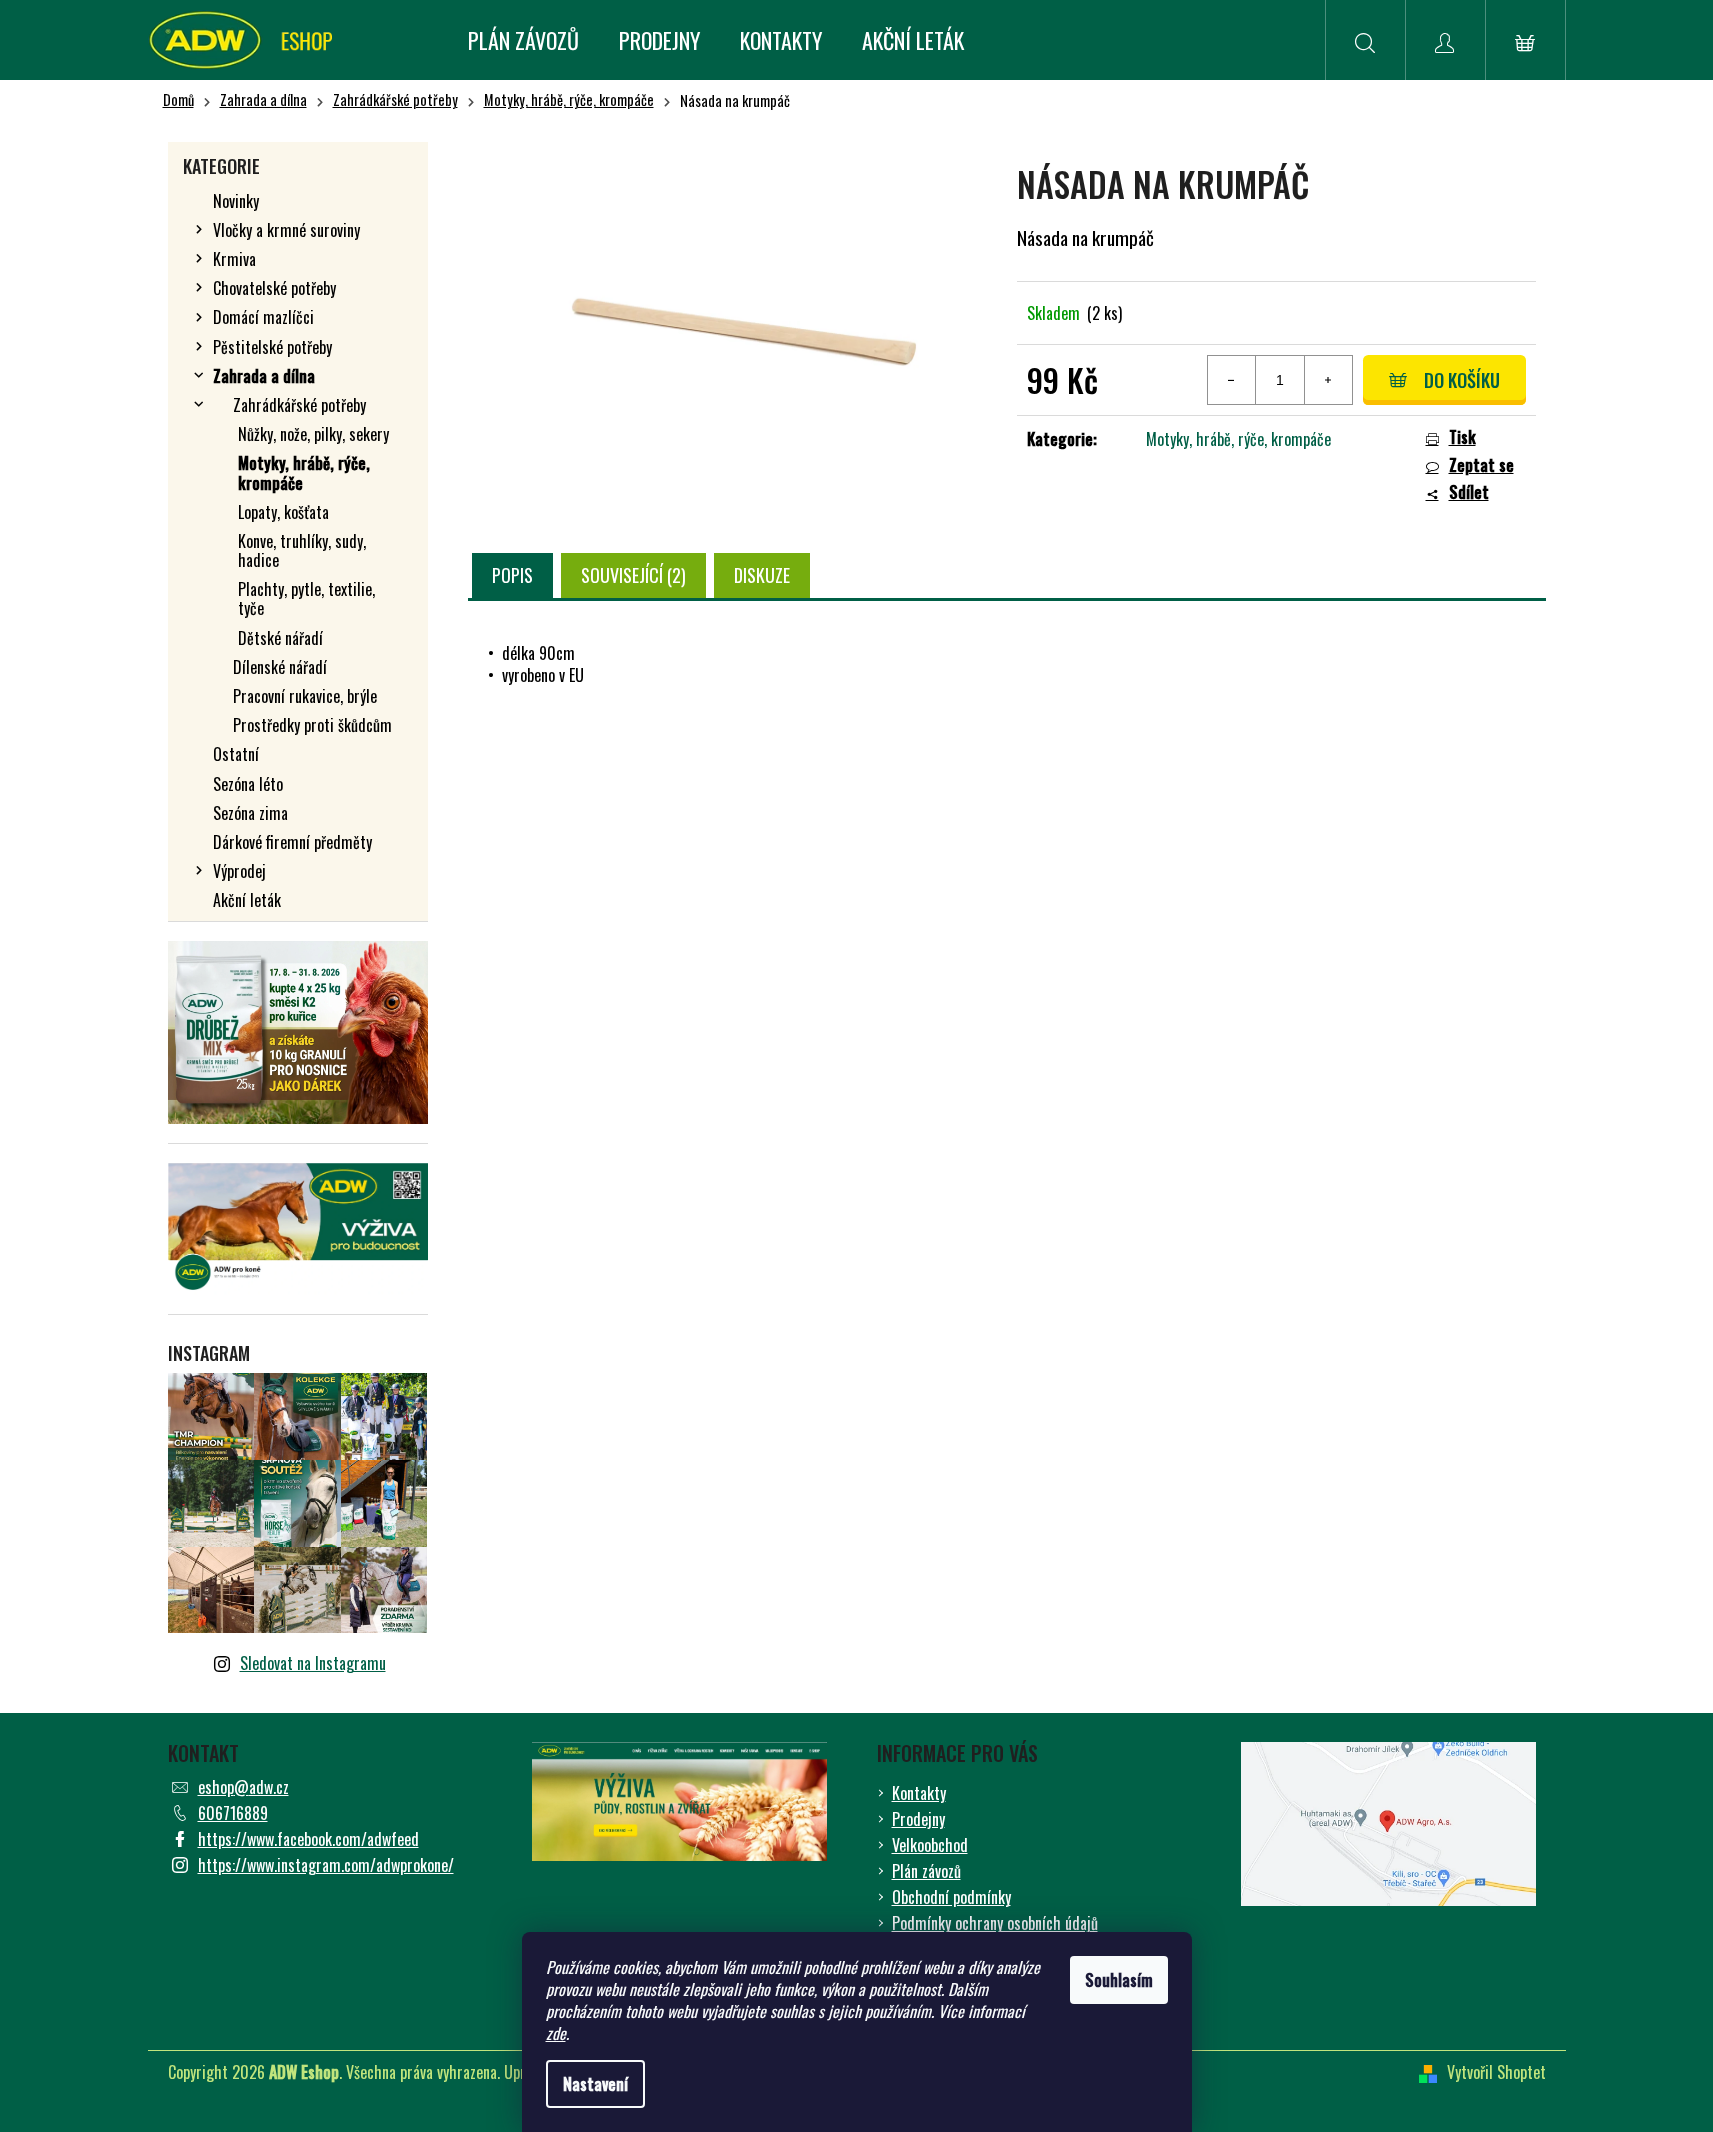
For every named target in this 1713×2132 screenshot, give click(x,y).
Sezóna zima (250, 813)
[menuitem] (523, 40)
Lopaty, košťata (283, 512)
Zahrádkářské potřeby (299, 405)
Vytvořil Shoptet (1496, 2072)
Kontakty (919, 1793)
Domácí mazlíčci (263, 317)
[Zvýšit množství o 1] (1328, 380)
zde (556, 2033)
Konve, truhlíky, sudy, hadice (302, 550)
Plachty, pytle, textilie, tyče (306, 598)
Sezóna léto (248, 784)
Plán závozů (926, 1871)
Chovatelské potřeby (274, 288)
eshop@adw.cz (243, 1787)
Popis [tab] (512, 575)
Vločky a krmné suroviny (286, 230)
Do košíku (1462, 380)
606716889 (233, 1813)
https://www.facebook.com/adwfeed (308, 1839)
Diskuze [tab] (762, 575)
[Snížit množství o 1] (1232, 380)
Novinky (236, 201)
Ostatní (236, 754)
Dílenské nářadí (280, 667)
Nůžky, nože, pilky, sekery (313, 434)
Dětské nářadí (280, 638)
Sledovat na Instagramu (313, 1663)
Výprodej (239, 871)
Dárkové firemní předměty (292, 842)
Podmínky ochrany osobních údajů (995, 1923)
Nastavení (595, 2084)
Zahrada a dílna (264, 376)
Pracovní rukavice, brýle (305, 696)
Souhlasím (1119, 1980)
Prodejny (918, 1819)
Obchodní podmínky (951, 1897)
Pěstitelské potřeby (272, 347)
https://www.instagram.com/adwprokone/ (326, 1865)
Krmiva (234, 259)
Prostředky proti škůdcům (312, 725)
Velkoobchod (930, 1845)
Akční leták (247, 900)
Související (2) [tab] (633, 575)
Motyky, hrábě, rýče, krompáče (304, 472)
